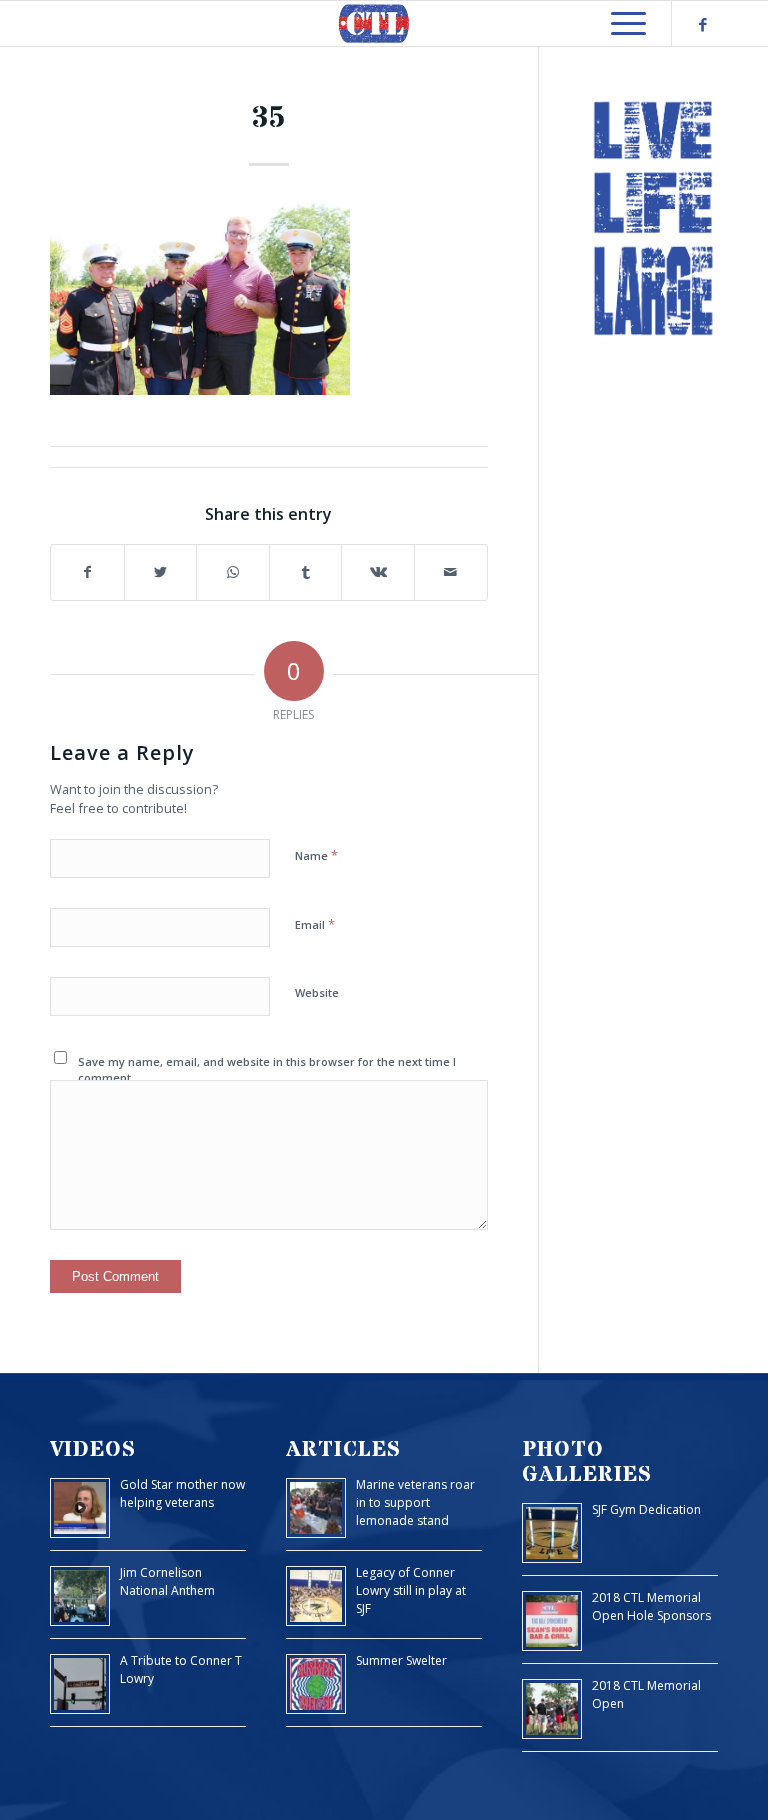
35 (269, 118)
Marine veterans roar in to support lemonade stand (415, 1502)
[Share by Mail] (451, 572)
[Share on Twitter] (161, 572)
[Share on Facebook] (87, 572)
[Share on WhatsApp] (233, 572)
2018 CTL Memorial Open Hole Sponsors (651, 1606)
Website (317, 992)
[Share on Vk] (378, 572)
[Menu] (618, 23)
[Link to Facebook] (703, 24)
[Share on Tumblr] (306, 572)
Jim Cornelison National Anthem (167, 1581)
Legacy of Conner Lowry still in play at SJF (411, 1590)
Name (316, 855)
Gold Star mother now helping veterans (182, 1493)
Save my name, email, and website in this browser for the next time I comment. (267, 1070)
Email (315, 924)
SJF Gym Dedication (646, 1509)
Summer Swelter (401, 1660)
